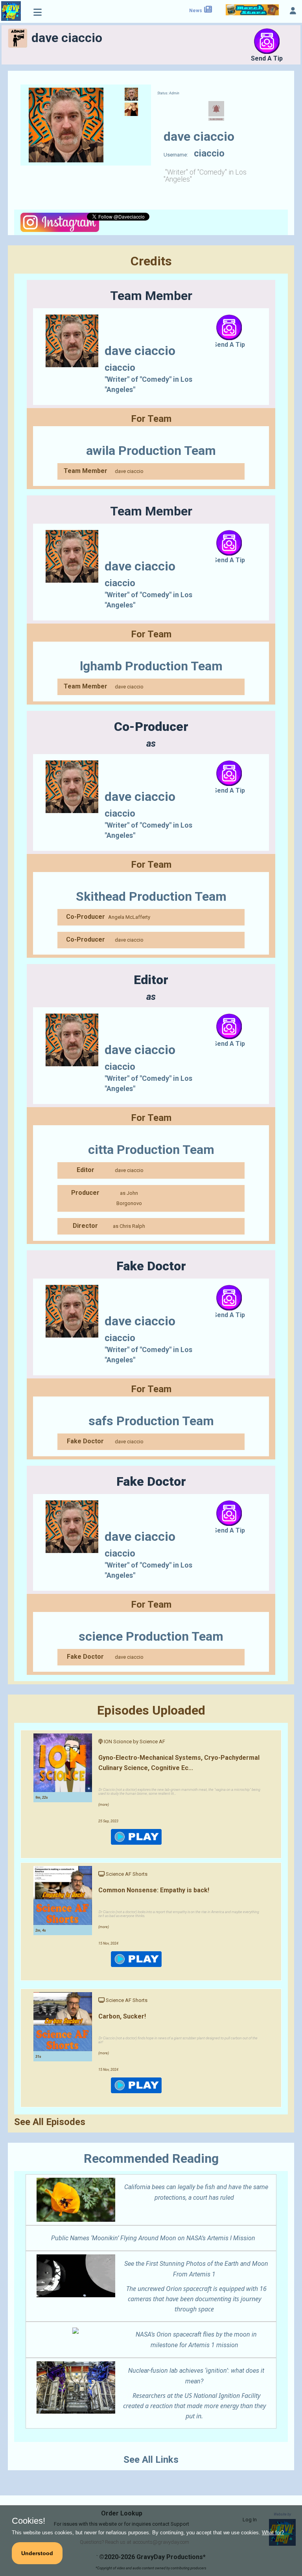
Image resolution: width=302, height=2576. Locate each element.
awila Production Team (151, 451)
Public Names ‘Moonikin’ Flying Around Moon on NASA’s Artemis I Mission (153, 2238)
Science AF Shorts (127, 1874)
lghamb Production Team (151, 666)
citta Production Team (151, 1150)
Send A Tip (267, 58)
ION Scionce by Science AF (134, 1742)
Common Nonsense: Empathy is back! (154, 1890)
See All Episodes (50, 2122)
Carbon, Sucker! (122, 2016)
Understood (37, 2553)
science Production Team (151, 1636)
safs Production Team (151, 1421)
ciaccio (120, 368)
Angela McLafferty (129, 917)
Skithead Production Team (151, 896)
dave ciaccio (129, 471)
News (196, 11)
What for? (273, 2533)
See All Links (151, 2460)
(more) (104, 1805)
